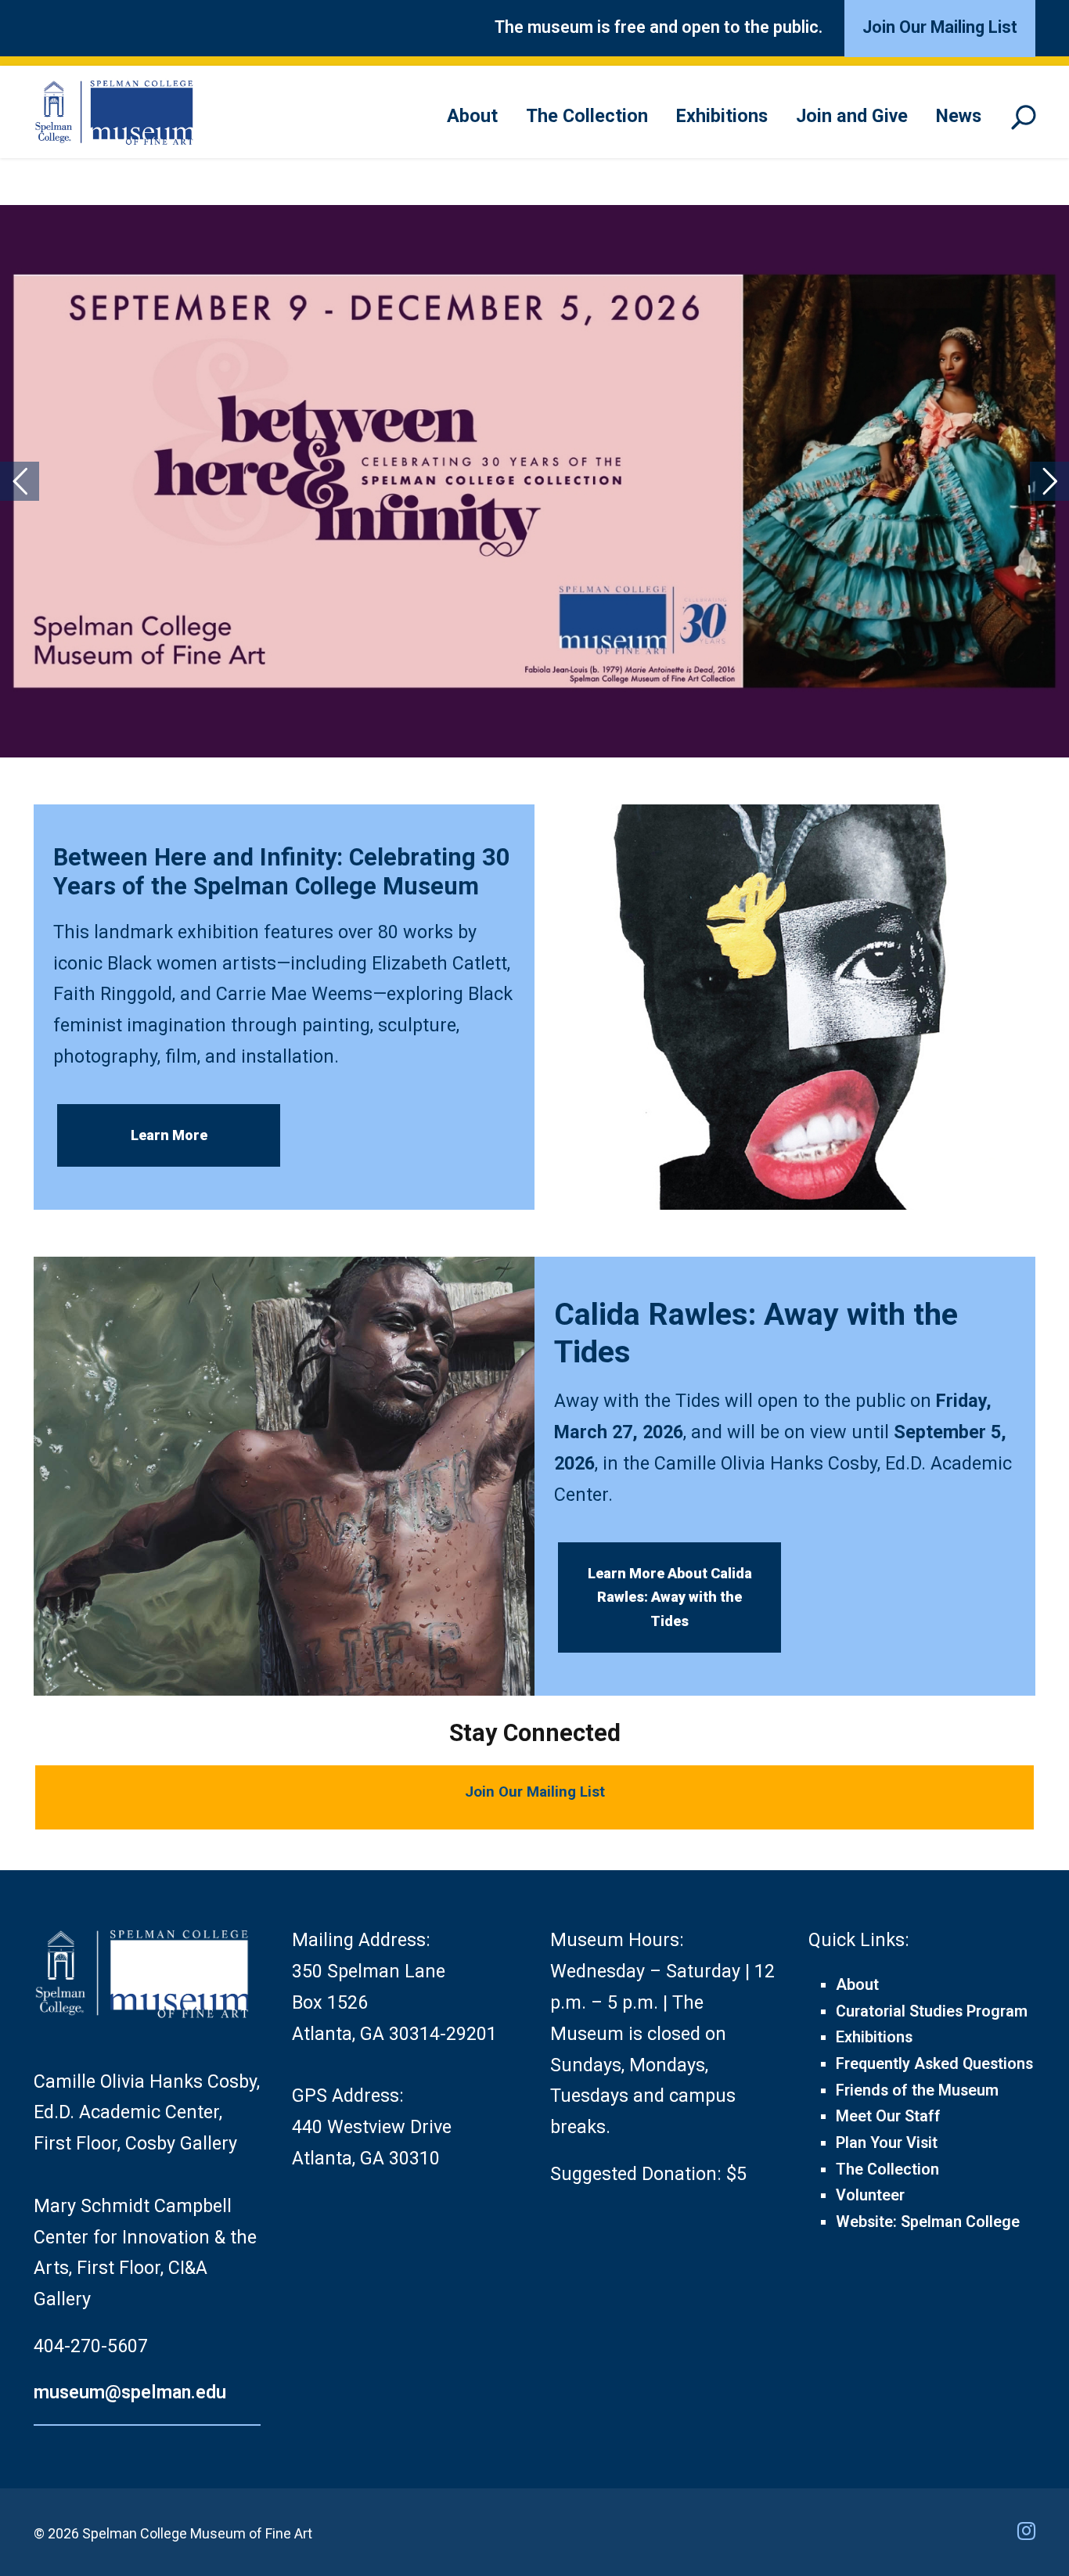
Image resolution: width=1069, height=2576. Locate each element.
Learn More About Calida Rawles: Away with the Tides (670, 1597)
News (959, 116)
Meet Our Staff (888, 2116)
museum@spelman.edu (130, 2392)
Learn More (169, 1135)
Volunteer (870, 2195)
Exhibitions (722, 116)
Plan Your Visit (887, 2143)
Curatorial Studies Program (932, 2011)
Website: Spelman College (928, 2222)
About (472, 116)
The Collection (587, 116)
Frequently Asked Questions (934, 2064)
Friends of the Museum (917, 2090)
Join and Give (852, 116)
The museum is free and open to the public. (659, 27)
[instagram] (1026, 2531)
